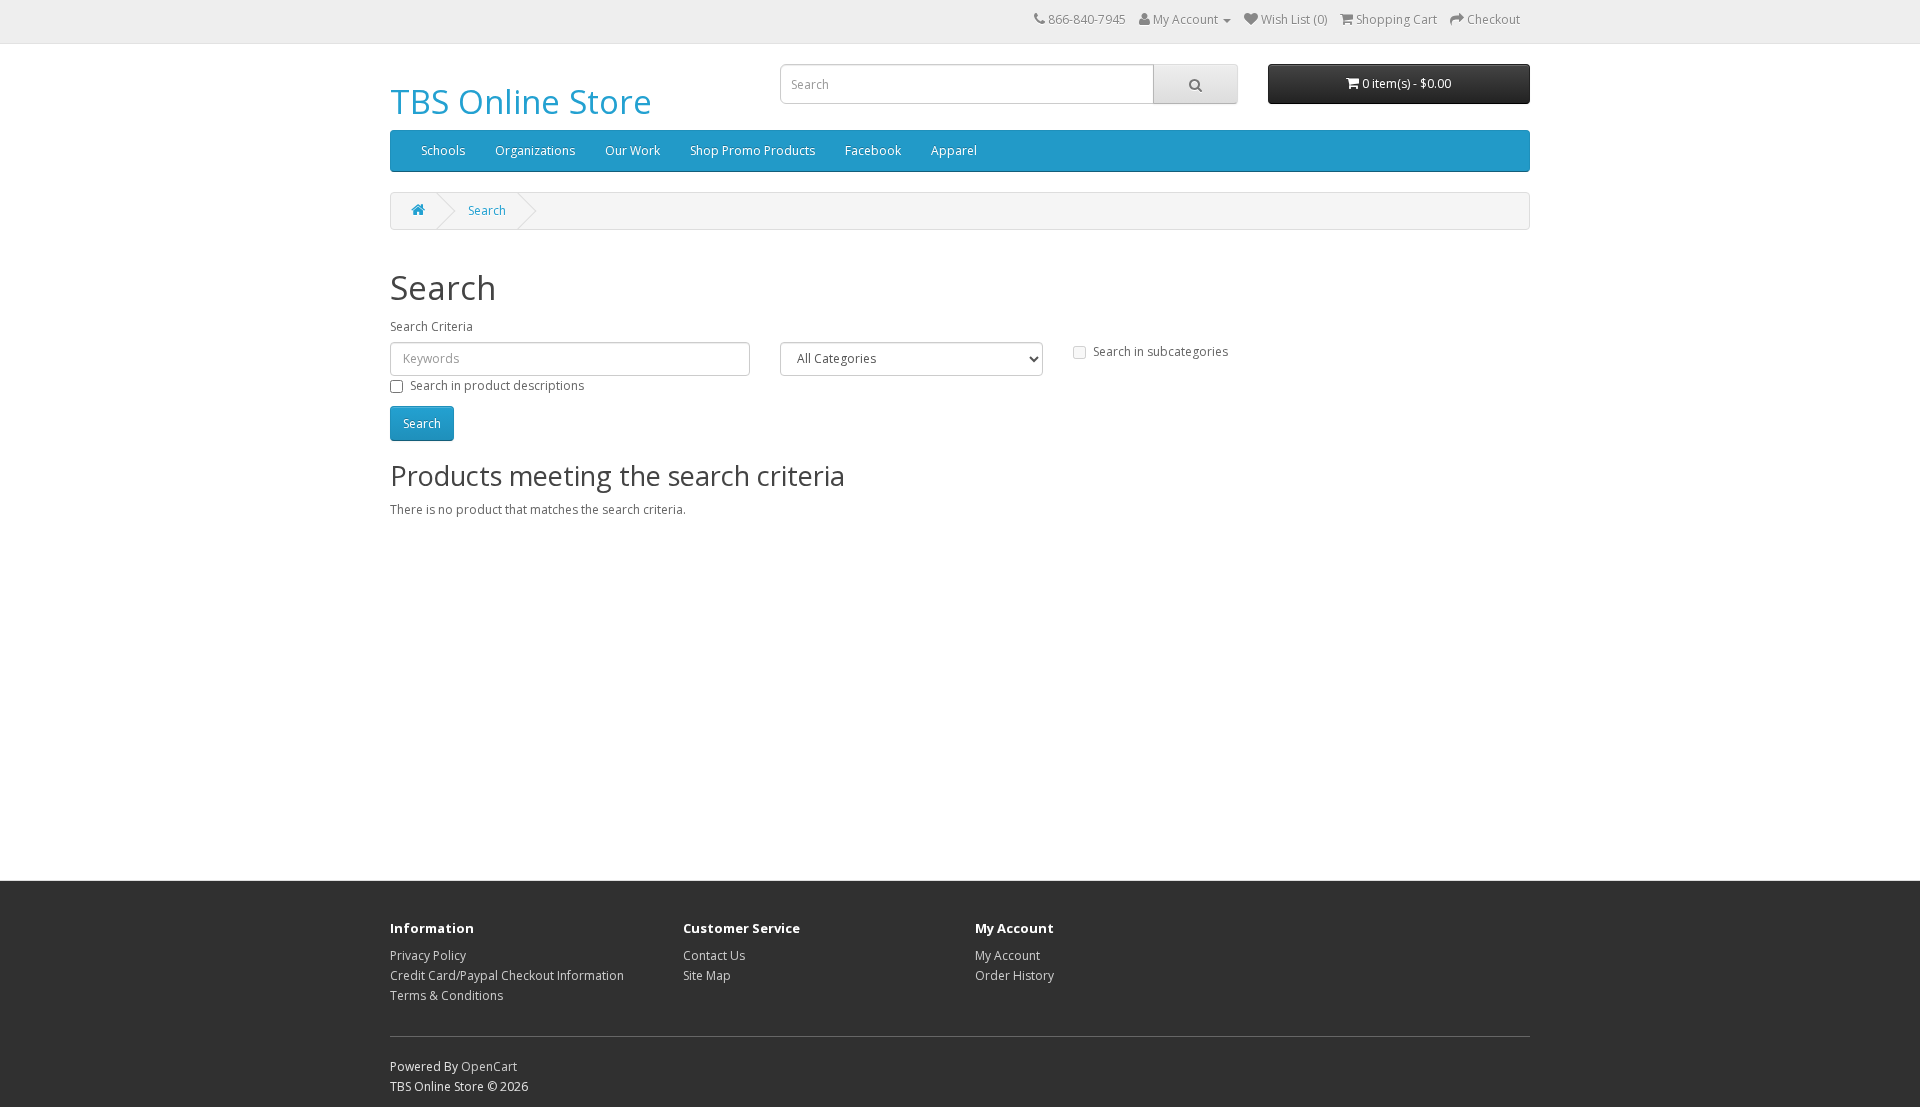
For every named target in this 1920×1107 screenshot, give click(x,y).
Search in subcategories (1160, 351)
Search (487, 210)
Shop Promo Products (752, 150)
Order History (1014, 975)
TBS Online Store (521, 101)
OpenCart (489, 1066)
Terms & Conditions (446, 995)
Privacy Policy (428, 955)
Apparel (954, 150)
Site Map (707, 975)
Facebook (873, 150)
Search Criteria (431, 326)
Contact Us (714, 955)
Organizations (535, 150)
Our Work (632, 150)
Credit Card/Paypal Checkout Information (507, 975)
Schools (443, 150)
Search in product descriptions (497, 385)
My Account (1007, 955)
